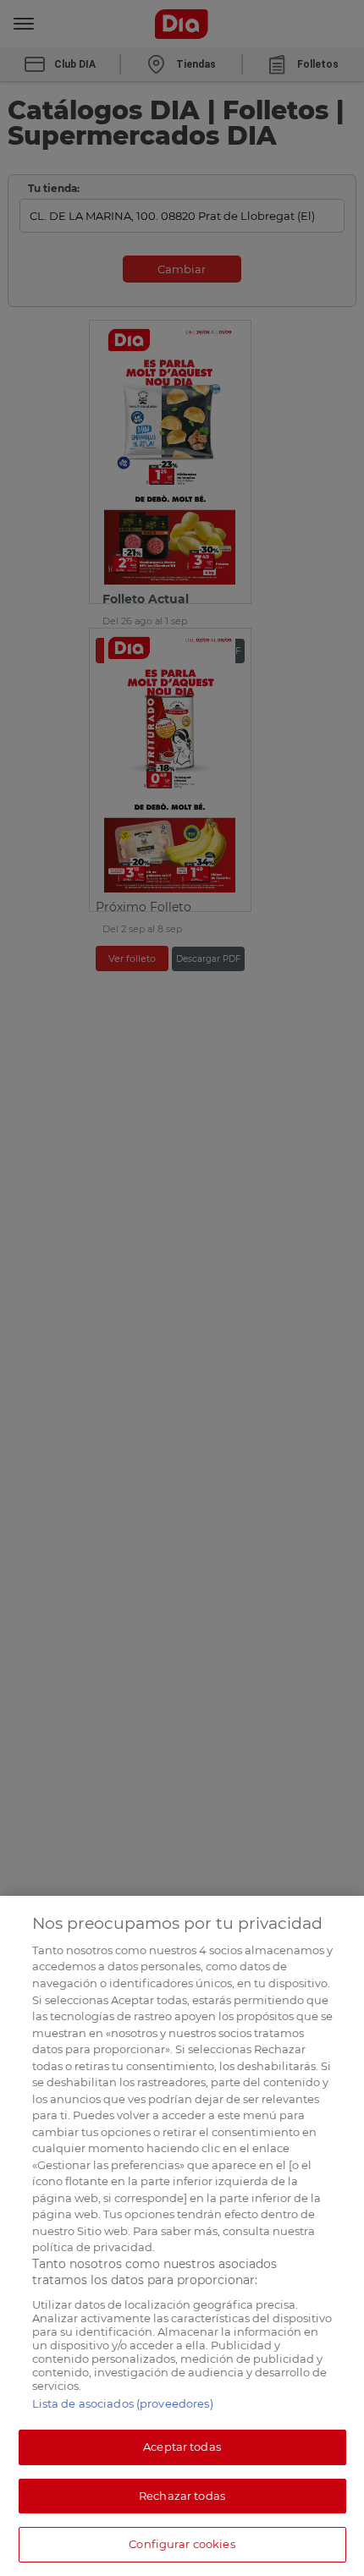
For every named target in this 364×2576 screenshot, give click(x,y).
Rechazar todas (182, 2496)
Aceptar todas (182, 2447)
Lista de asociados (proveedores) (123, 2403)
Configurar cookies (182, 2544)
